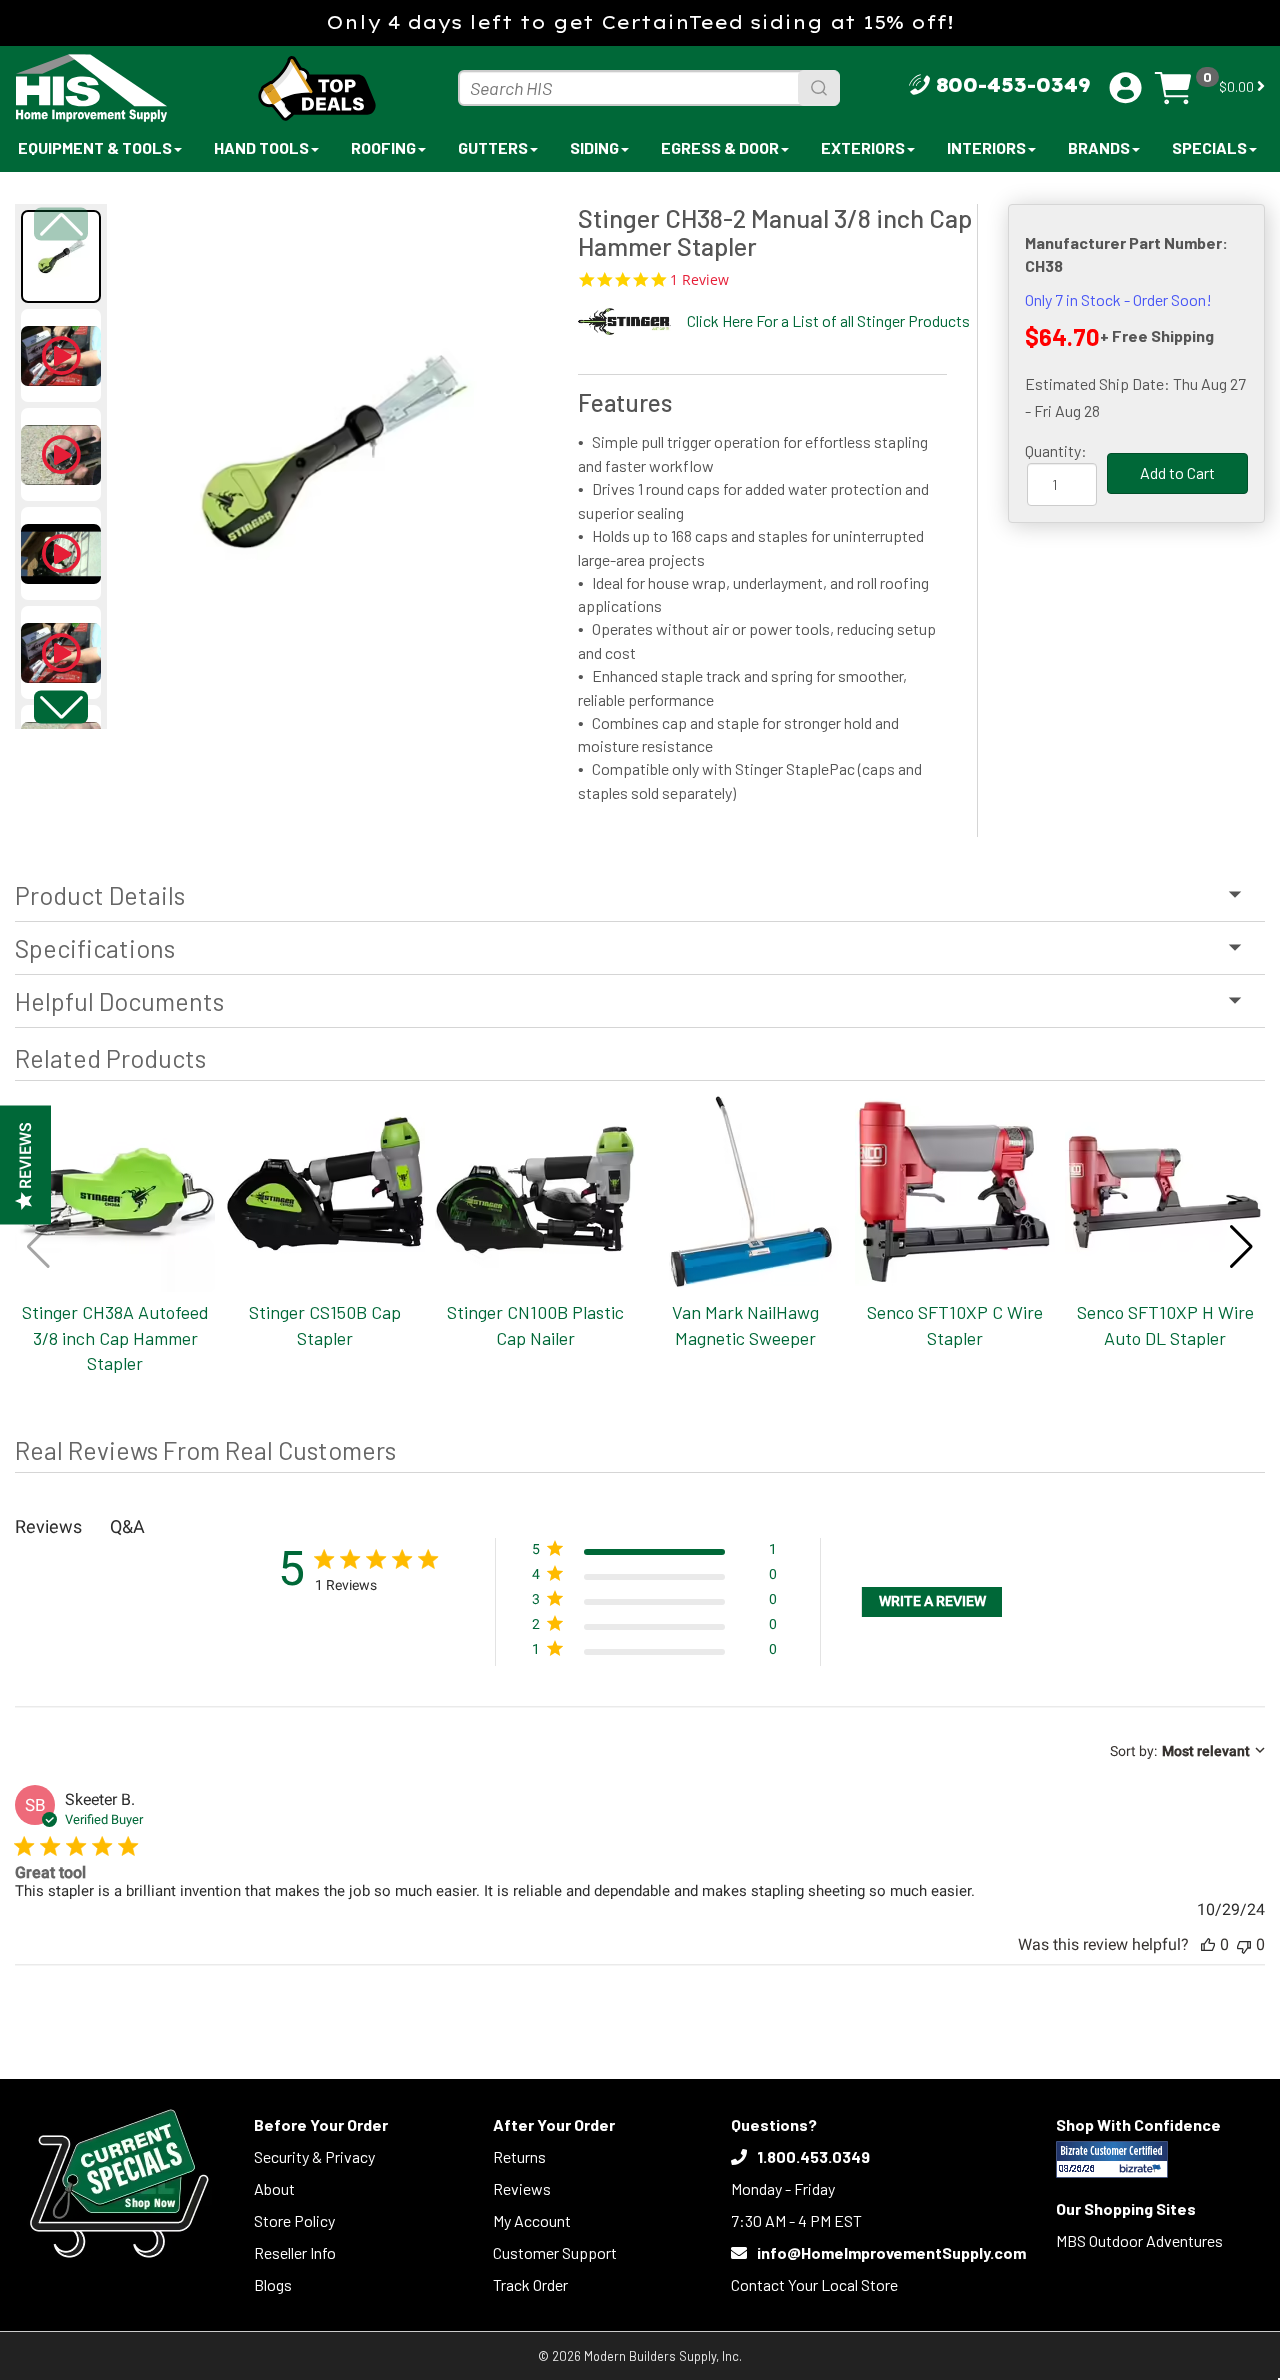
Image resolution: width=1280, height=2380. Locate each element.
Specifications (95, 948)
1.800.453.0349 (813, 2156)
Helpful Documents (119, 1001)
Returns (519, 2156)
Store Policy (294, 2220)
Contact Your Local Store (814, 2284)
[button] (61, 707)
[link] (654, 1653)
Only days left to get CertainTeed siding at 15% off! (640, 22)
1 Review (699, 280)
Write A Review (932, 1601)
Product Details (100, 895)
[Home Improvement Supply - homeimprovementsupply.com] (126, 88)
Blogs (273, 2284)
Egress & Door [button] (720, 147)
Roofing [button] (383, 147)
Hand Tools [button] (261, 147)
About (274, 2188)
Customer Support (555, 2252)
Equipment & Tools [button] (95, 147)
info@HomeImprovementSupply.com (891, 2252)
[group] (332, 456)
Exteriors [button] (863, 147)
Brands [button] (1099, 147)
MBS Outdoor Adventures (1139, 2240)
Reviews (522, 2188)
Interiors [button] (986, 147)
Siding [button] (594, 147)
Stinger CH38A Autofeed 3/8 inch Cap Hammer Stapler (115, 1337)
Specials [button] (1209, 147)
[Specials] (119, 2183)
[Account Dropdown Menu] (1125, 88)
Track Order (530, 2284)
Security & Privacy (314, 2156)
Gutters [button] (493, 147)
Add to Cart (1177, 472)
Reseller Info (295, 2252)
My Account (532, 2220)
